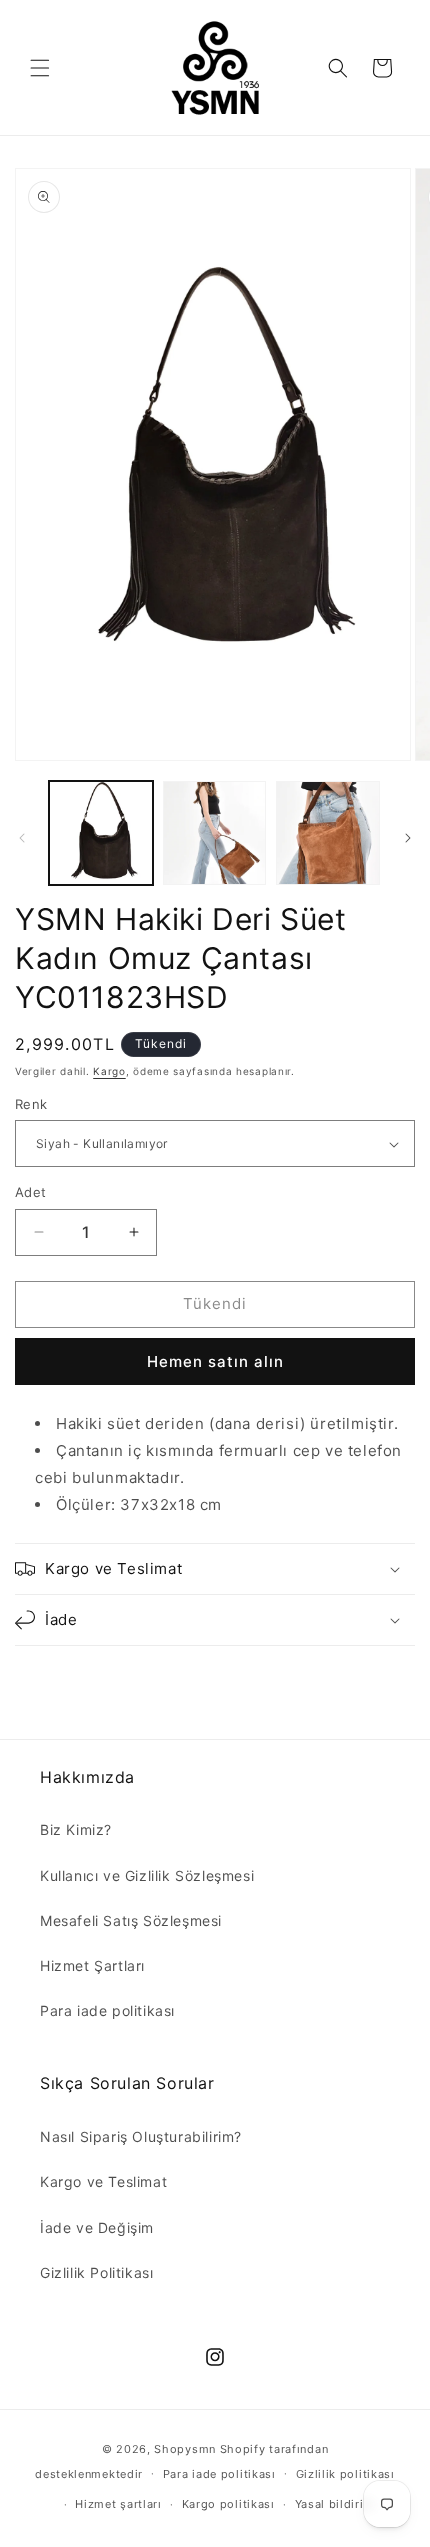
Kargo (109, 1071)
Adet (31, 1192)
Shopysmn (185, 2449)
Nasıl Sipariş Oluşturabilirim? (141, 2136)
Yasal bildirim (335, 2504)
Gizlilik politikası (345, 2474)
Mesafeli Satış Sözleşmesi (131, 1920)
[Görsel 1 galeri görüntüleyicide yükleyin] (101, 833)
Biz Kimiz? (76, 1829)
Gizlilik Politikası (96, 2272)
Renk (31, 1104)
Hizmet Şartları (92, 1965)
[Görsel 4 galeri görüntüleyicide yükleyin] (328, 833)
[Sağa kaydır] (408, 838)
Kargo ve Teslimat (103, 2181)
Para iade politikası (107, 2010)
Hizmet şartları (118, 2504)
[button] (40, 68)
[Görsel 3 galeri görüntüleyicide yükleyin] (215, 833)
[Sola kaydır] (22, 838)
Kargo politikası (228, 2504)
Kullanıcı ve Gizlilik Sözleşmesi (147, 1875)
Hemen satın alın (215, 1361)
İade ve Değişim (97, 2227)
